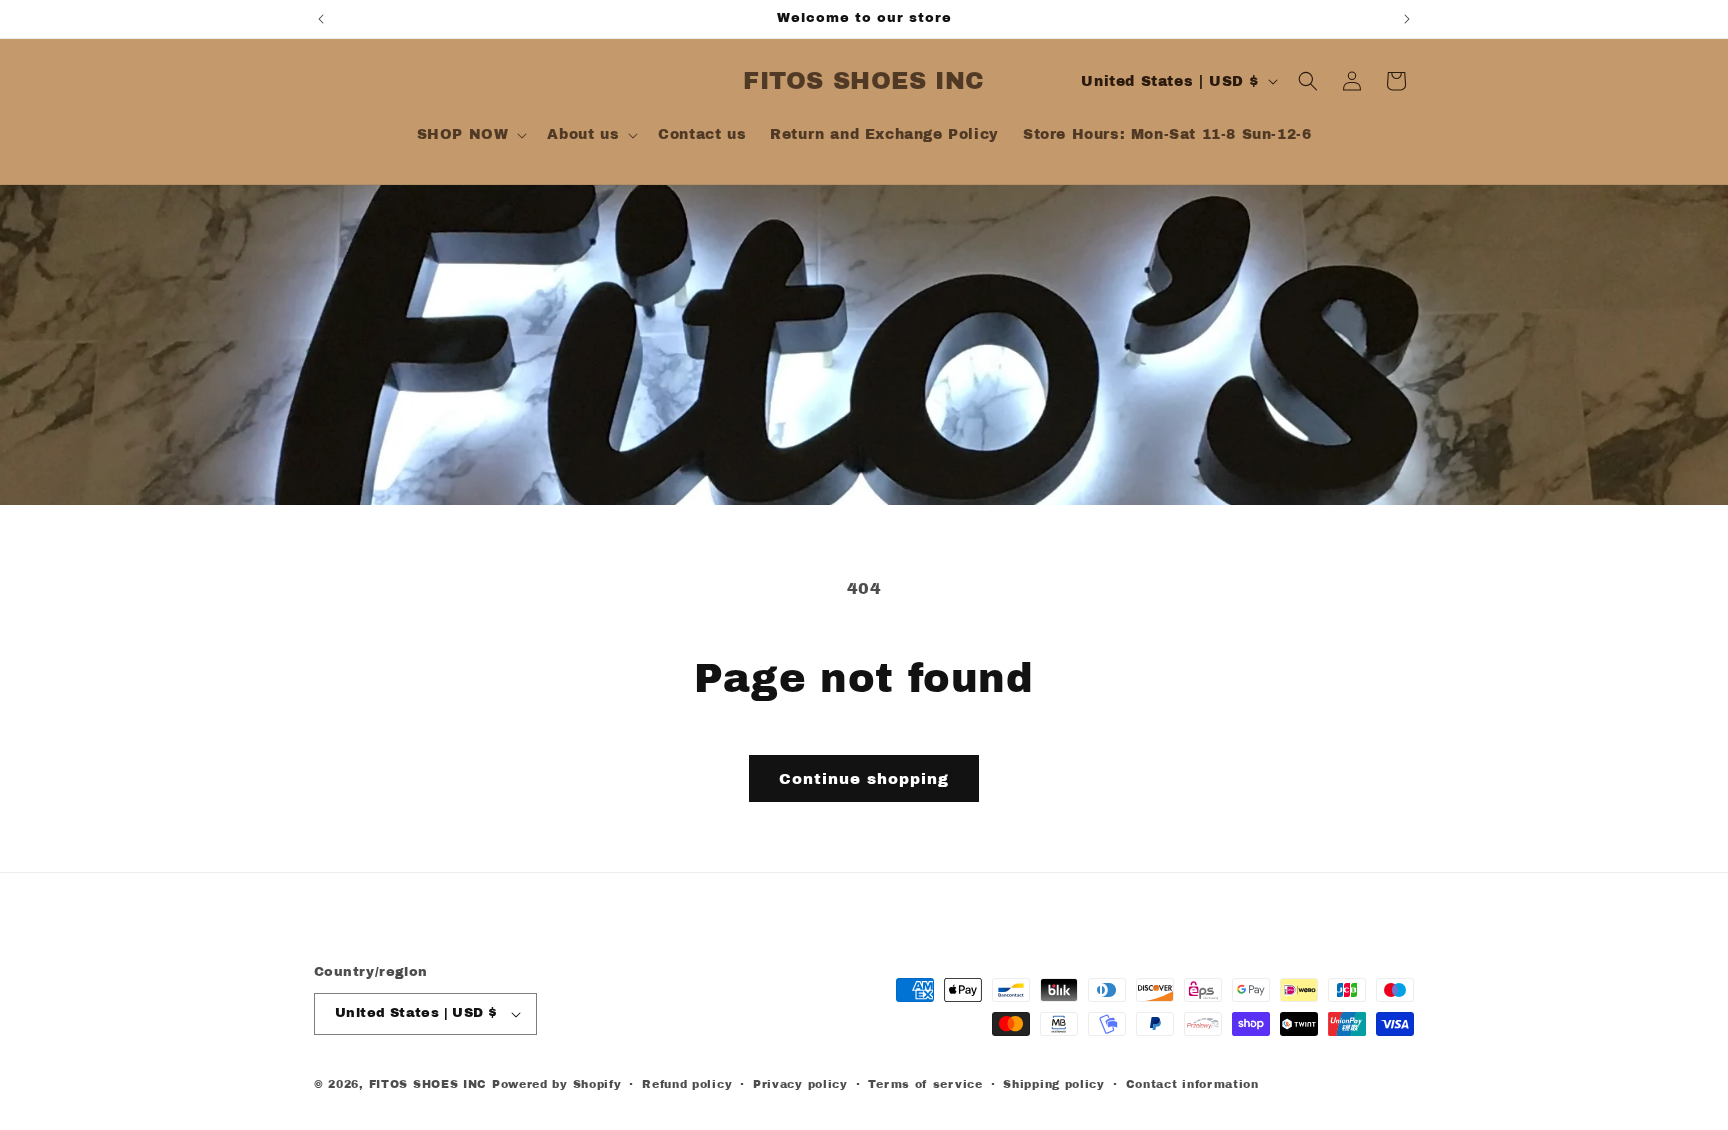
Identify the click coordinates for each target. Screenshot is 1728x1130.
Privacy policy (800, 1084)
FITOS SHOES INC (428, 1084)
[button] (470, 135)
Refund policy (687, 1084)
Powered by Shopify (557, 1084)
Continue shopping (864, 779)
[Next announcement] (1407, 19)
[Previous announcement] (321, 19)
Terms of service (925, 1084)
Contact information (1192, 1084)
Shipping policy (1054, 1084)
